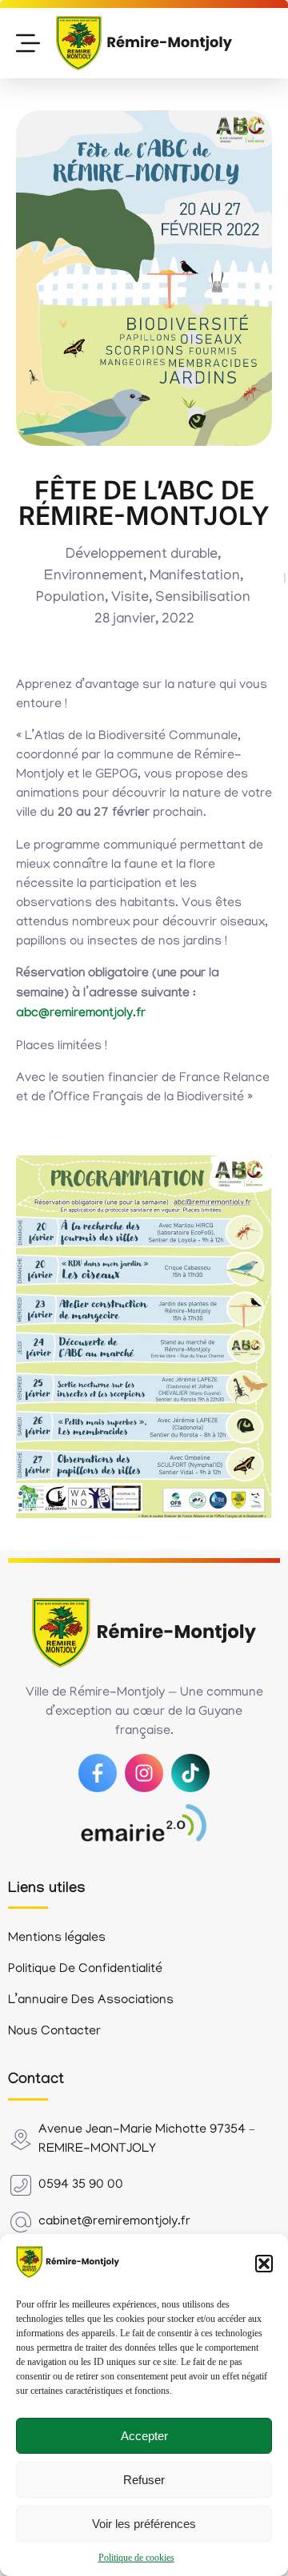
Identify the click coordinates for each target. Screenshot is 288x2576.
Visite (130, 598)
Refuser (144, 2480)
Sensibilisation (203, 598)
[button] (264, 2264)
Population (70, 598)
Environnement (94, 577)
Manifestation (195, 577)
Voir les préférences (144, 2524)
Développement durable (142, 555)
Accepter (144, 2436)
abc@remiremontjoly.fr (81, 1014)
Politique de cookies (136, 2558)
